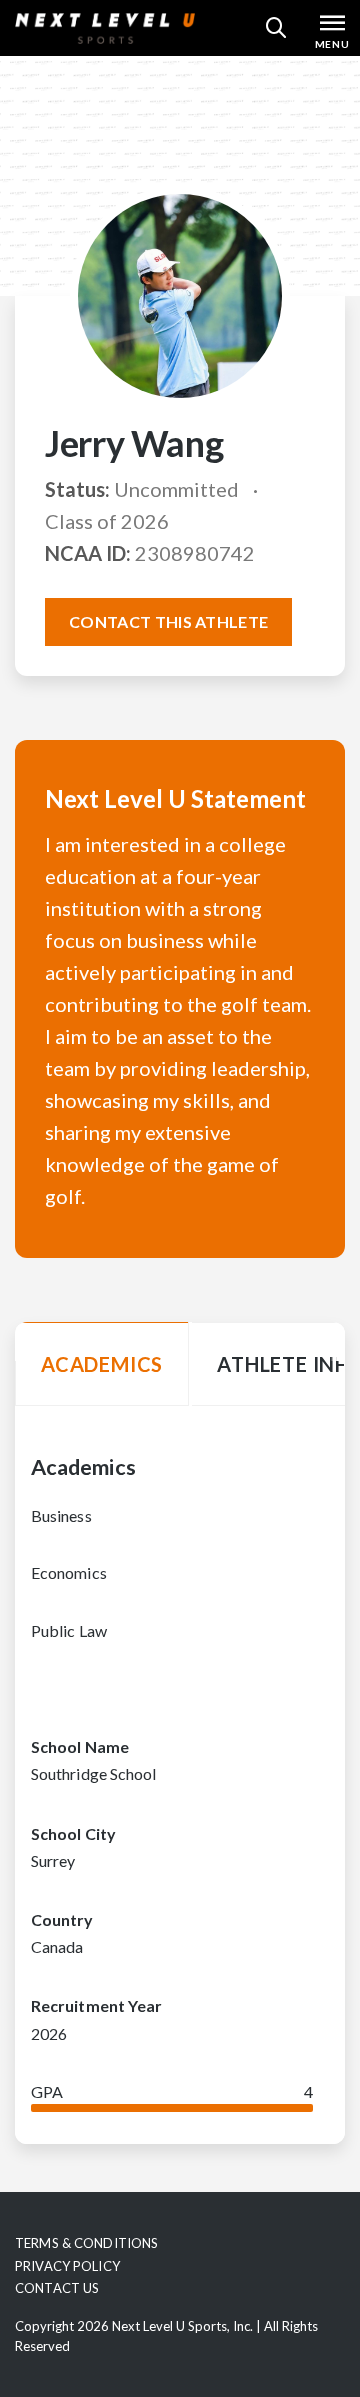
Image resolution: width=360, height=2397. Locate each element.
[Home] (105, 28)
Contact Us (57, 2288)
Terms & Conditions (86, 2243)
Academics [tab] (102, 1364)
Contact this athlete (168, 621)
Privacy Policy (67, 2266)
